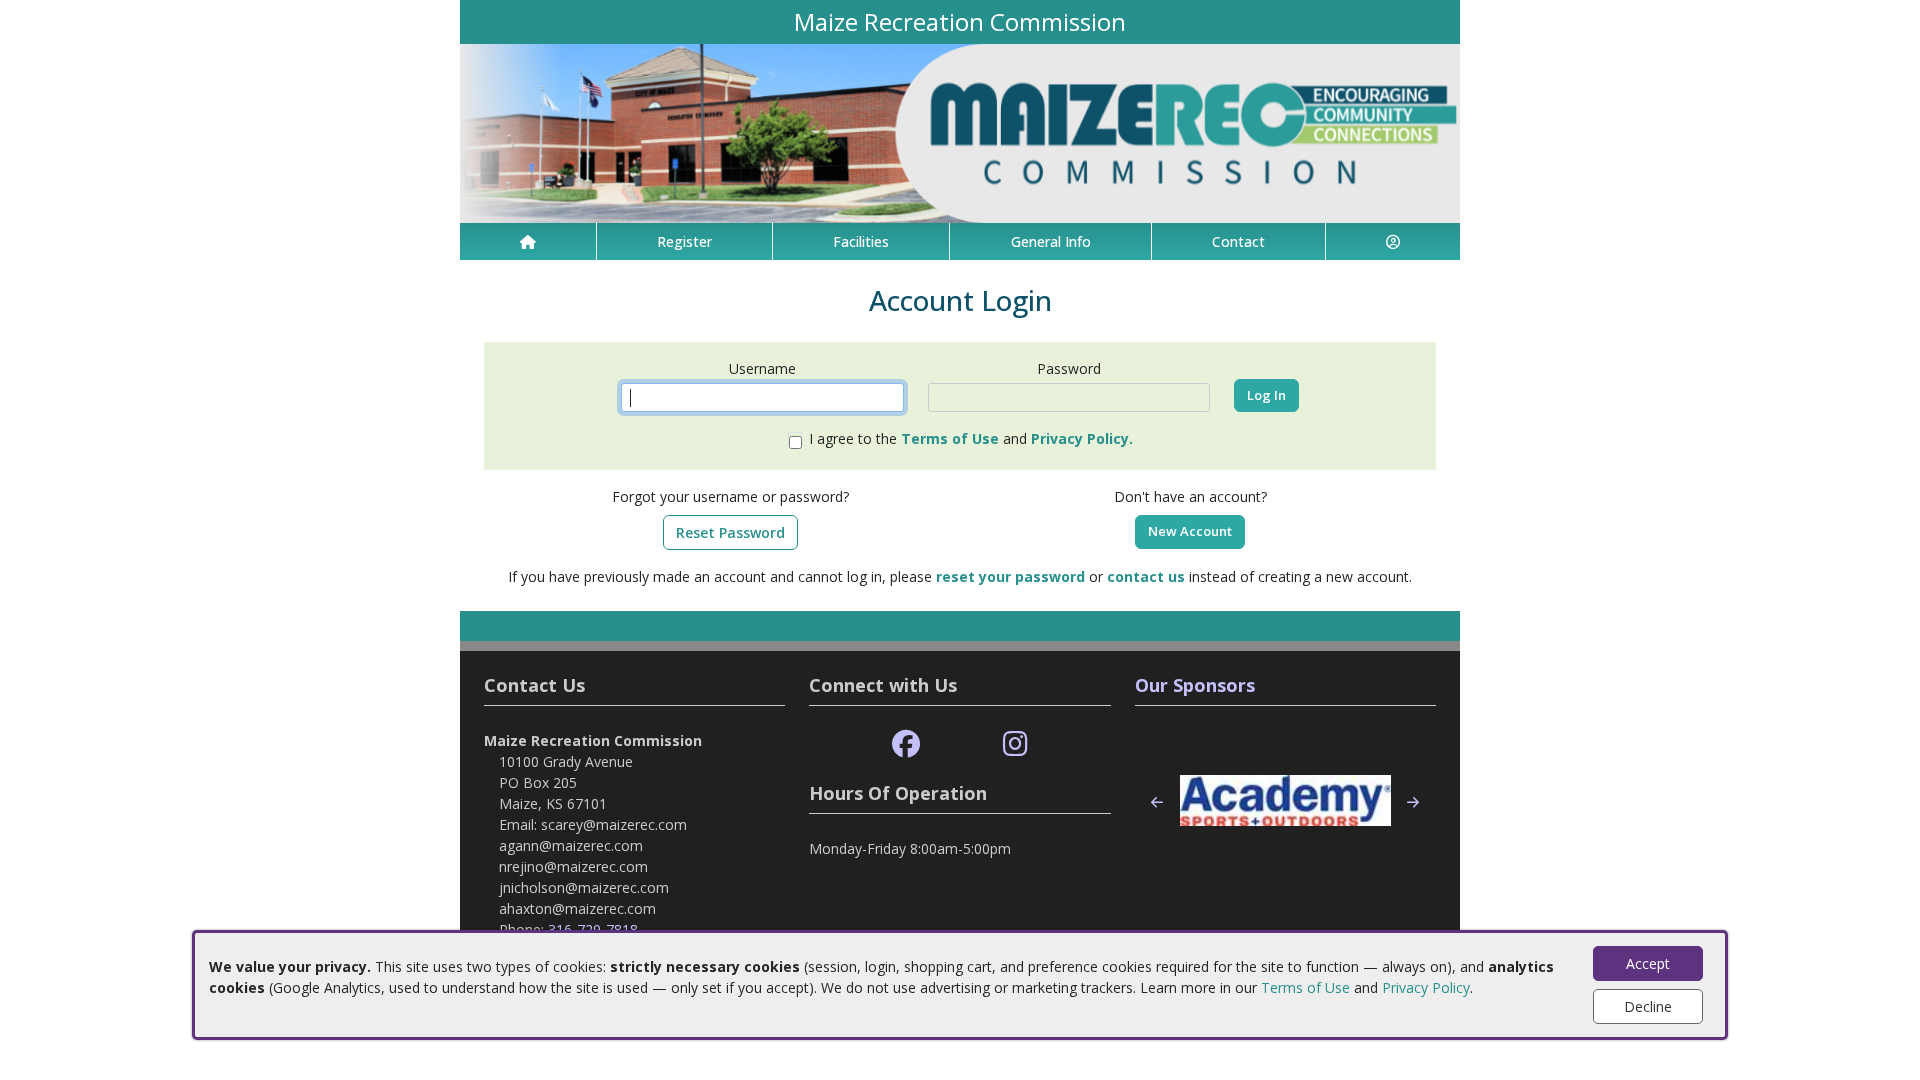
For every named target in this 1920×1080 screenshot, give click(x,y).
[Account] (1393, 241)
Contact (1238, 241)
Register (684, 241)
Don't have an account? (1190, 496)
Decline (1648, 1006)
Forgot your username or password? (730, 496)
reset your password (1010, 576)
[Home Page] (528, 241)
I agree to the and (971, 438)
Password (1069, 368)
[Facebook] (906, 744)
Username (762, 368)
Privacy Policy (1426, 987)
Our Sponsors (1195, 685)
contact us (1146, 576)
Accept (1648, 963)
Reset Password (730, 532)
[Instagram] (1015, 744)
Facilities (861, 241)
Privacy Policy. (1082, 438)
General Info (1051, 241)
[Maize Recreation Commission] (960, 131)
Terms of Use (1305, 987)
